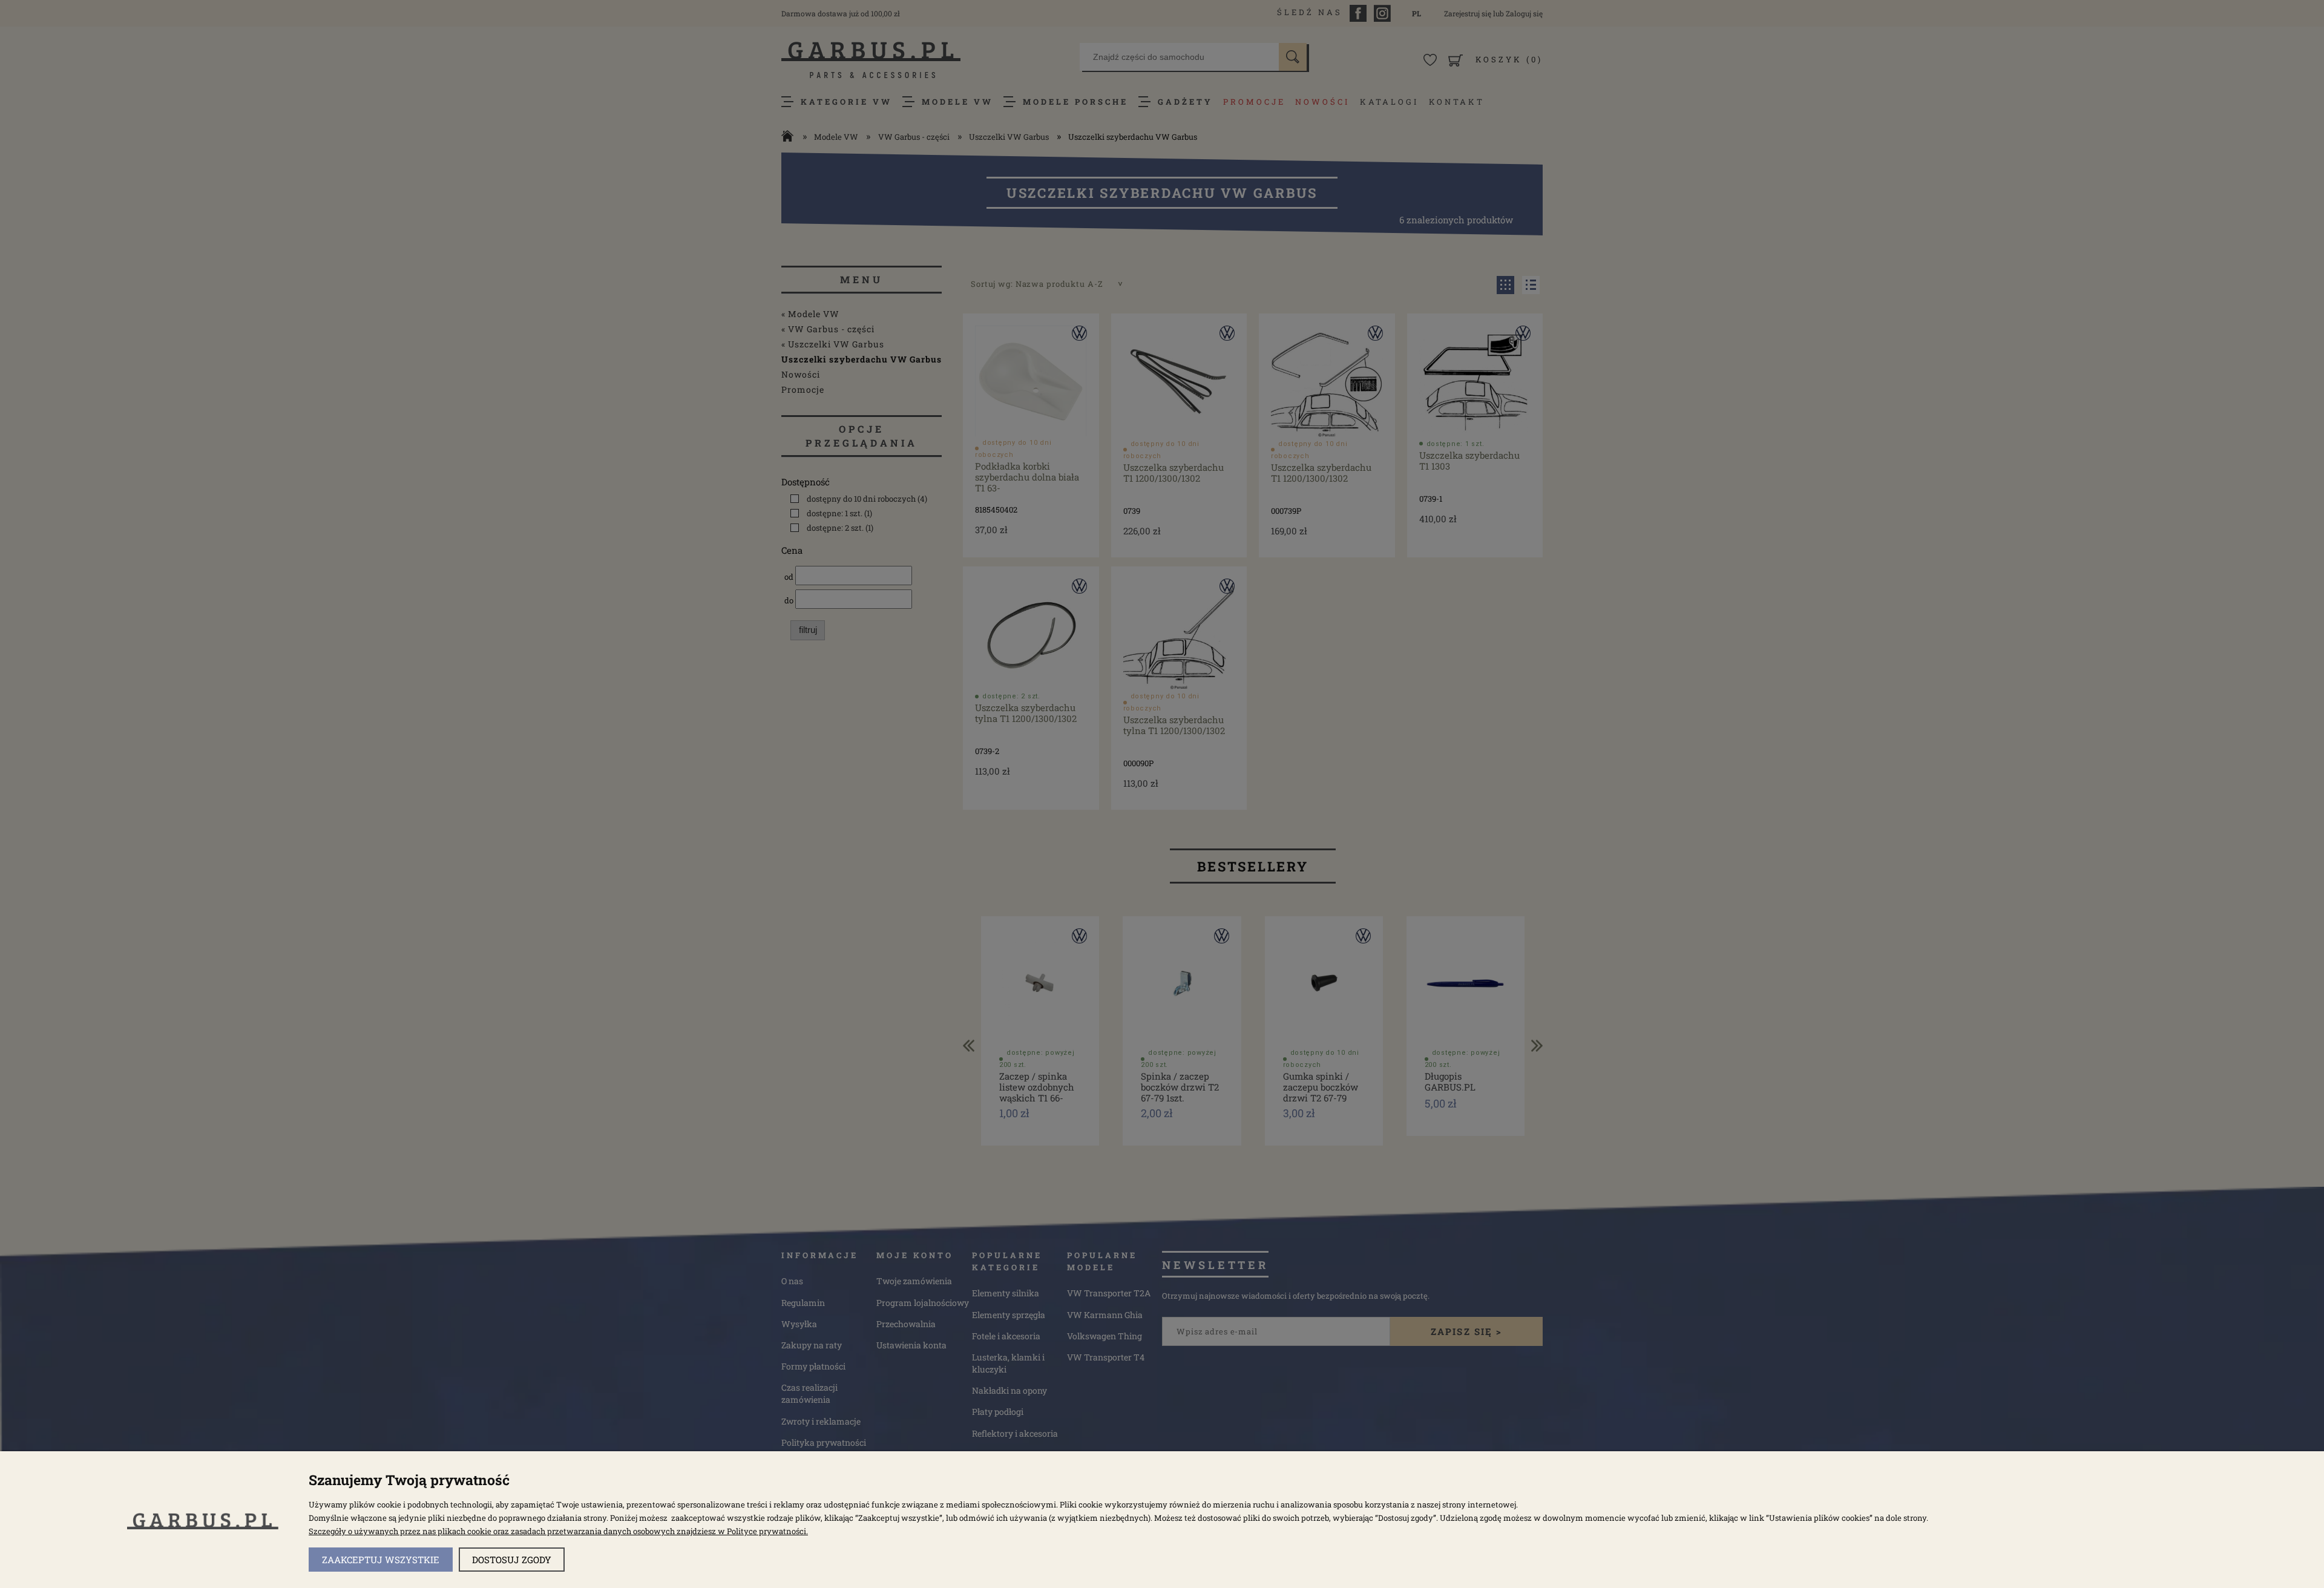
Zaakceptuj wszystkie (381, 1560)
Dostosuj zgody (512, 1560)
